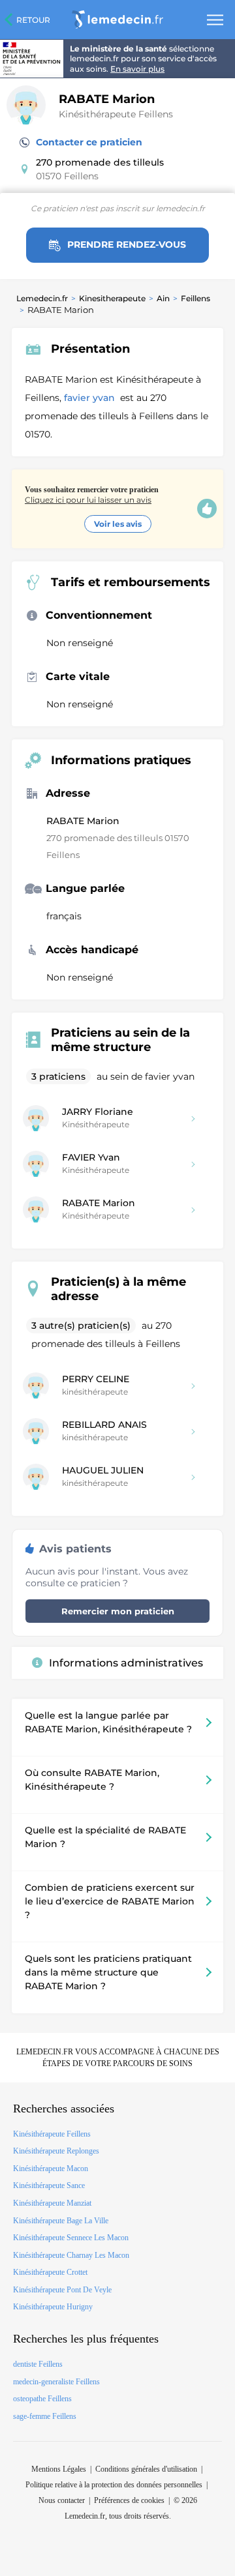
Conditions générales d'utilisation (146, 2469)
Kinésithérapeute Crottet (50, 2272)
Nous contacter (62, 2500)
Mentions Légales (59, 2469)
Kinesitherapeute (112, 298)
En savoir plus (137, 69)
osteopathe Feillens (42, 2399)
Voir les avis (118, 524)
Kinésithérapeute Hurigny (53, 2307)
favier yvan (91, 398)
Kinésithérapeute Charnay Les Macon (71, 2255)
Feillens (196, 298)
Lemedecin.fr (42, 298)
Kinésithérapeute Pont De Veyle (62, 2290)
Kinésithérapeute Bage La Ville (61, 2221)
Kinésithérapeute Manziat (52, 2203)
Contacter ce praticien (89, 142)
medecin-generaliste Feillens (56, 2382)
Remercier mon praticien (118, 1611)
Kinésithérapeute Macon (51, 2169)
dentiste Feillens (38, 2364)
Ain (163, 298)
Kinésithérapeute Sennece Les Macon (71, 2238)
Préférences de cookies (129, 2500)
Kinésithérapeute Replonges (56, 2151)
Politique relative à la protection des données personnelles (114, 2485)
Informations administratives (126, 1663)
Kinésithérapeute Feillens (116, 114)
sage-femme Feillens (45, 2416)
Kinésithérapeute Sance (49, 2185)
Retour (33, 20)
